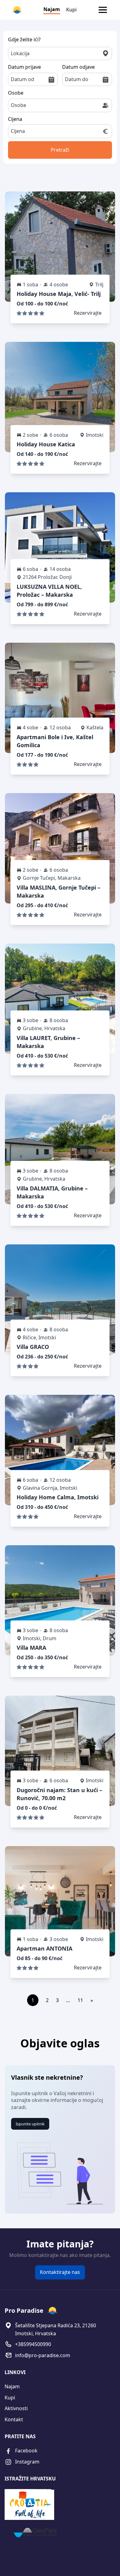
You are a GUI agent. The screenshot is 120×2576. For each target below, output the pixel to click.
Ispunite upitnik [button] (30, 2124)
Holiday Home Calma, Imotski (58, 1497)
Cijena (15, 119)
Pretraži (60, 150)
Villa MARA (31, 1648)
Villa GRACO (33, 1347)
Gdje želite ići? (24, 39)
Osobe (16, 93)
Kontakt (14, 2419)
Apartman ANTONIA (44, 1948)
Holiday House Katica (46, 444)
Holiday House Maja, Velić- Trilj (59, 294)
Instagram (27, 2462)
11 (80, 2000)
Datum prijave (24, 67)
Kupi (71, 10)
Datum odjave (78, 67)
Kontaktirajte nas (60, 2272)
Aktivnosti (16, 2408)
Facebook (26, 2451)
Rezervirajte (88, 313)
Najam (52, 9)
